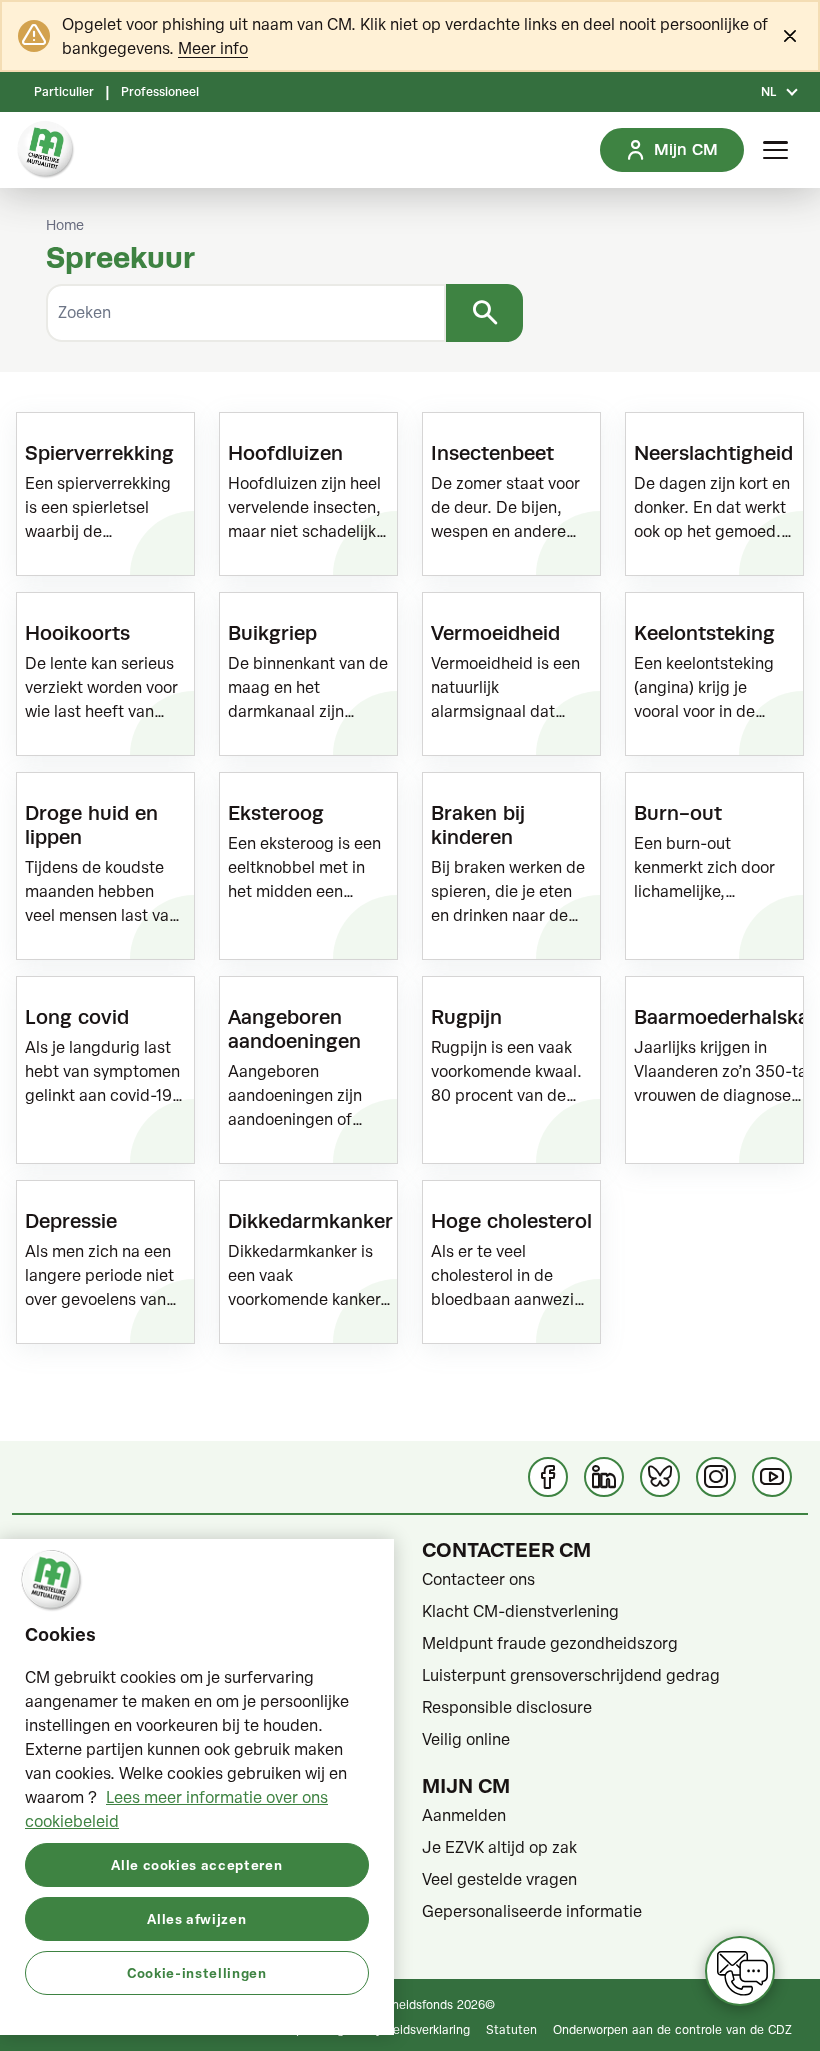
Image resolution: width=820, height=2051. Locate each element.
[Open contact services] (740, 1971)
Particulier (64, 92)
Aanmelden (464, 1815)
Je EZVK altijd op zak (499, 1847)
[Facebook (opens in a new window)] (548, 1477)
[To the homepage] (46, 150)
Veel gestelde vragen (499, 1879)
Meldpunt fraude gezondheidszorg (550, 1643)
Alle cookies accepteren (196, 1864)
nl (768, 92)
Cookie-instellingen (196, 1972)
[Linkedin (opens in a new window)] (604, 1477)
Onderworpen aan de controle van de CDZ (672, 2029)
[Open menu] (775, 150)
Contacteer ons (478, 1579)
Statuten (511, 2029)
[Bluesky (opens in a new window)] (660, 1477)
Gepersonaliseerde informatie (532, 1911)
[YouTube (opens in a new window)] (772, 1477)
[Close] (790, 36)
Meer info (213, 48)
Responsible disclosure (507, 1707)
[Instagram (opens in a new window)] (716, 1477)
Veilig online (466, 1739)
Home (65, 225)
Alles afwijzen (196, 1918)
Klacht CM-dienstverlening (520, 1611)
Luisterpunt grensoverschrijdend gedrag (571, 1675)
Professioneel (160, 92)
